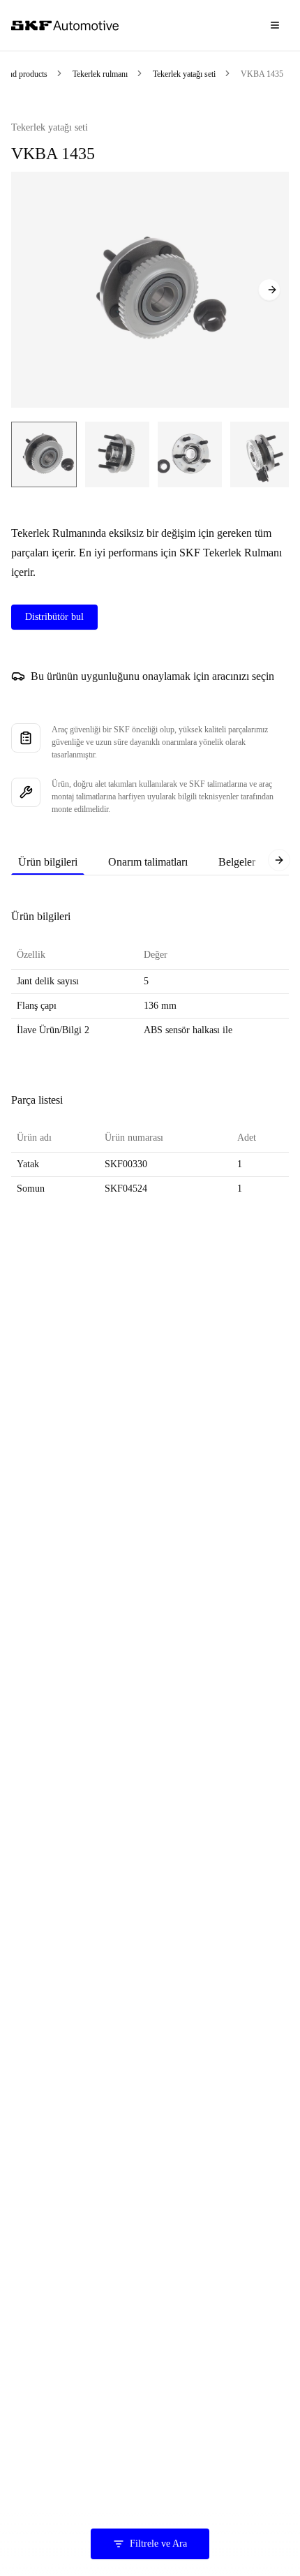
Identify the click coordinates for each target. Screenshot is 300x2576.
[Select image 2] (117, 454)
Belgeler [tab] (237, 862)
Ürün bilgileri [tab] (48, 862)
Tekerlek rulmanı (100, 74)
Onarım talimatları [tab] (148, 862)
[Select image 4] (262, 454)
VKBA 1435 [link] (262, 74)
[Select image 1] (44, 454)
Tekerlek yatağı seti (184, 74)
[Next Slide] (269, 290)
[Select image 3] (190, 454)
